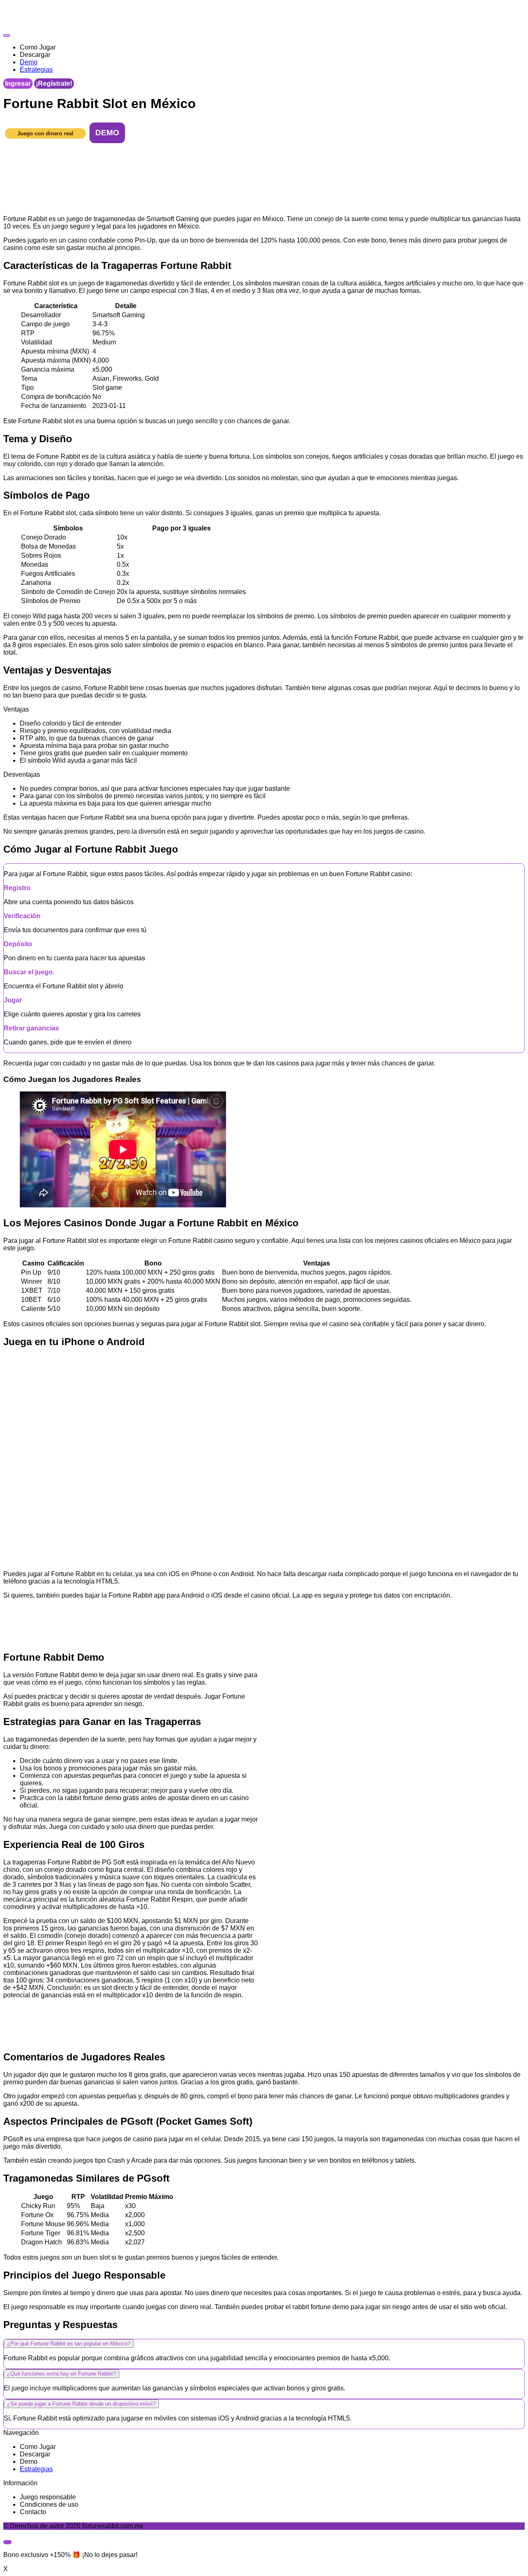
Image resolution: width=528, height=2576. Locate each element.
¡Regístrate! (54, 84)
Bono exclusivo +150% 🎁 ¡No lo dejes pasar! (70, 2555)
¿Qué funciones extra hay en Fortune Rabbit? (61, 2374)
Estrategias (36, 2469)
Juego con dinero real (45, 133)
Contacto (33, 2512)
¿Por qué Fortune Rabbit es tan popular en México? (69, 2344)
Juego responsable (48, 2497)
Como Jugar (38, 2447)
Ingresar (18, 84)
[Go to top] (7, 2542)
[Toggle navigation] (7, 35)
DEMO (107, 133)
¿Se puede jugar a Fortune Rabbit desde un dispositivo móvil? (81, 2404)
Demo (29, 2462)
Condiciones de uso (49, 2504)
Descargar (35, 2454)
